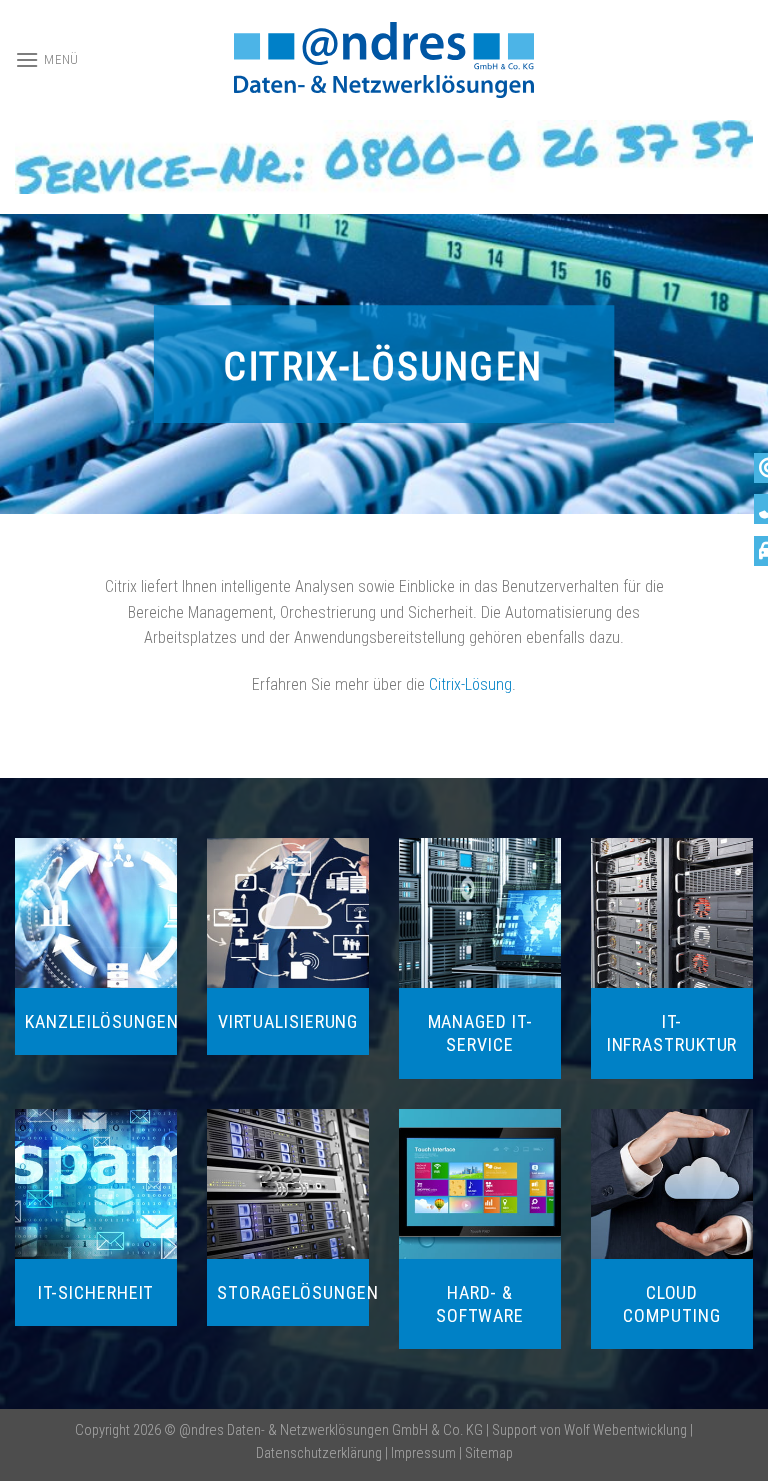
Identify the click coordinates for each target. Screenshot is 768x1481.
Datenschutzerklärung (319, 1453)
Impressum (423, 1453)
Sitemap (489, 1453)
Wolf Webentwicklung (627, 1430)
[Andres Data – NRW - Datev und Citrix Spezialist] (384, 60)
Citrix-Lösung (470, 684)
